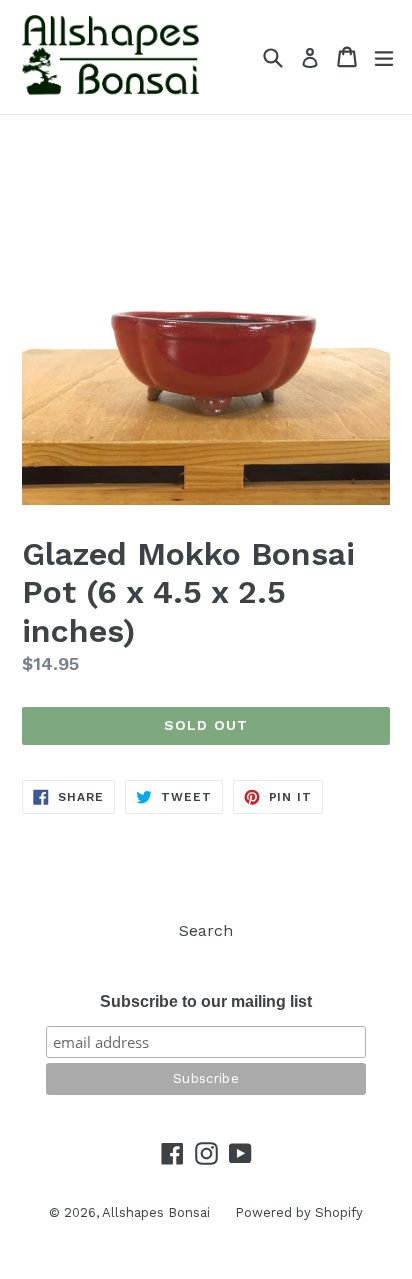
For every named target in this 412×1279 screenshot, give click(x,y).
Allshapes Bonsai (156, 1212)
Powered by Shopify (299, 1212)
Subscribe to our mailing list (206, 1001)
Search (206, 930)
